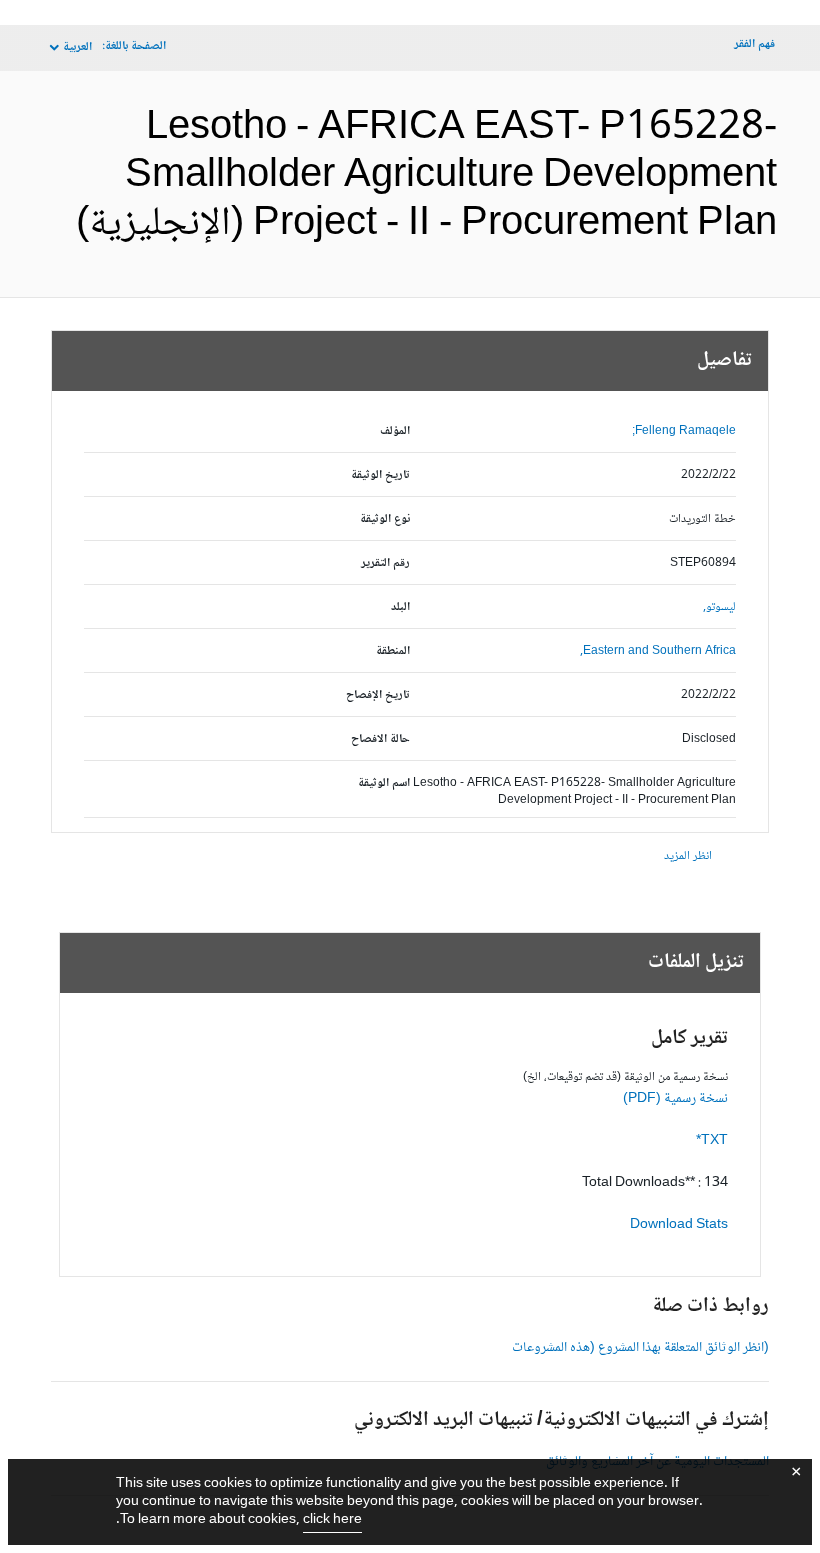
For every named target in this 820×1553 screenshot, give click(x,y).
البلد (400, 607)
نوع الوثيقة (385, 519)
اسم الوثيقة (384, 783)
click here (332, 1520)
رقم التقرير (385, 563)
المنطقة (393, 651)
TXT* (712, 1141)
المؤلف (395, 431)
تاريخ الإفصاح (378, 695)
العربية (77, 47)
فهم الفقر (754, 44)
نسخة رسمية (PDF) (675, 1099)
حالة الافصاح (380, 739)
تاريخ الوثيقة (380, 475)
